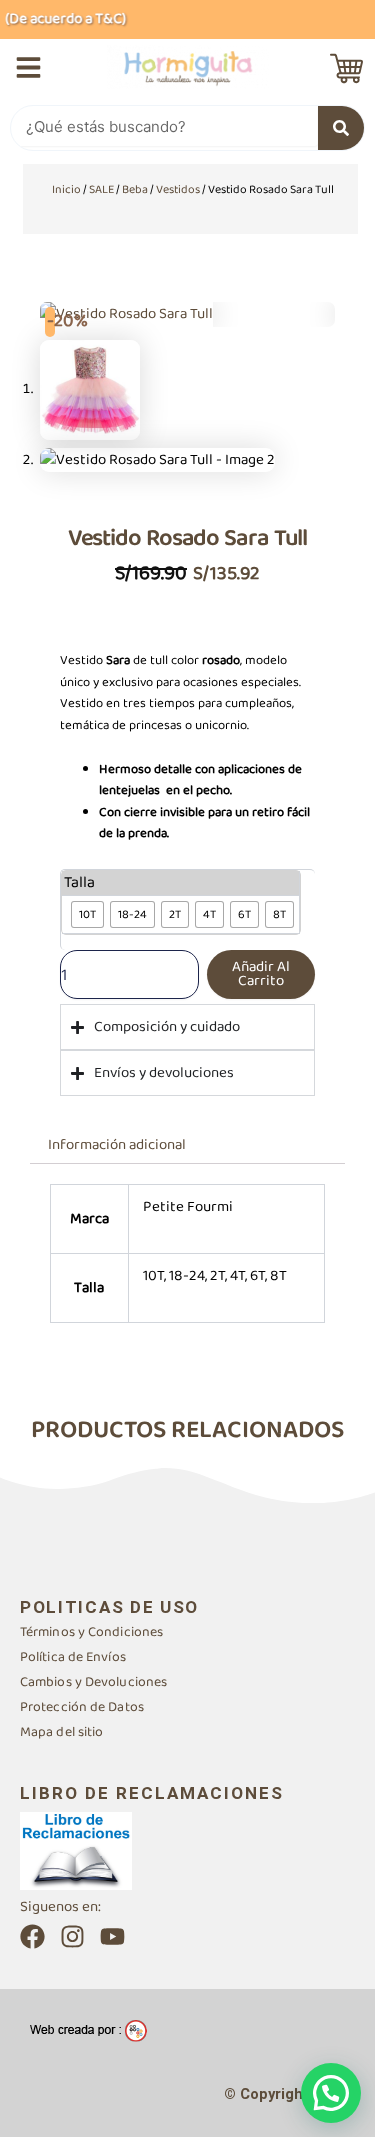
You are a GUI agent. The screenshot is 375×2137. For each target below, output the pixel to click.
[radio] (87, 914)
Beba (135, 189)
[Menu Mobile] (28, 67)
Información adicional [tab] (117, 1145)
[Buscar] (341, 128)
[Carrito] (346, 68)
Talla (79, 883)
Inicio (66, 189)
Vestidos (178, 189)
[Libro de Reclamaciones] (76, 1850)
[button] (331, 2093)
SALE (101, 189)
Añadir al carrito (261, 974)
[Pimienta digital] (88, 2031)
